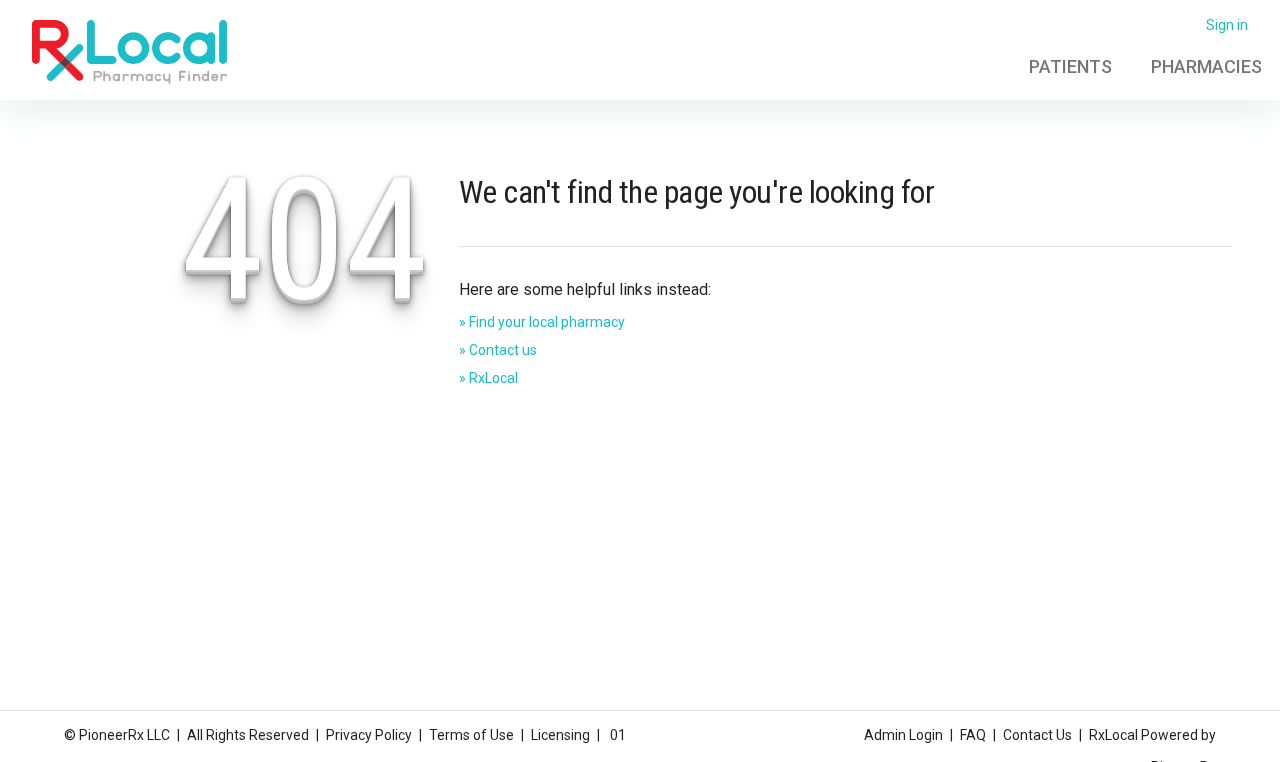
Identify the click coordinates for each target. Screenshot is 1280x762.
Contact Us (1037, 735)
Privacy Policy (369, 735)
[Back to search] (129, 51)
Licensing (560, 735)
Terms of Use (471, 735)
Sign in (1227, 25)
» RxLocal (488, 378)
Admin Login (903, 735)
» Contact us (498, 350)
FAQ (973, 735)
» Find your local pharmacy (542, 322)
